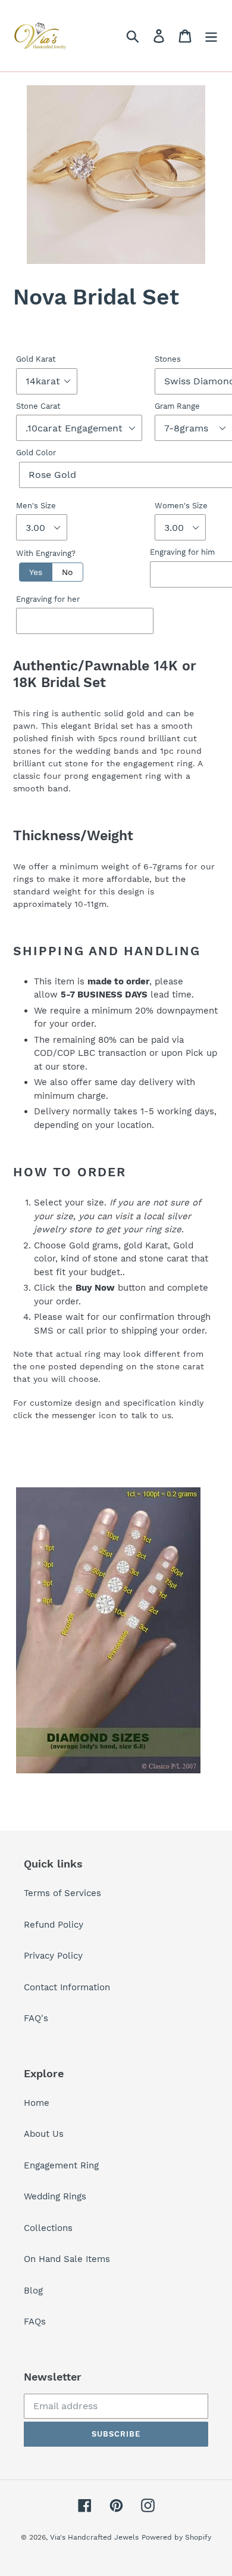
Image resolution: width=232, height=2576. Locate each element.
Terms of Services (62, 1893)
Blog (33, 2291)
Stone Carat (38, 406)
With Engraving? (46, 553)
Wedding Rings (55, 2196)
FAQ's (36, 2018)
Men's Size (36, 506)
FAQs (35, 2322)
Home (37, 2103)
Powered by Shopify (176, 2537)
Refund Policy (54, 1925)
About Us (44, 2134)
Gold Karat (36, 359)
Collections (48, 2228)
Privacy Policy (53, 1956)
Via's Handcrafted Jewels (94, 2537)
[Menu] (211, 36)
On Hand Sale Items (67, 2259)
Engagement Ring (61, 2165)
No (68, 572)
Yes (36, 572)
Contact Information (67, 1987)
